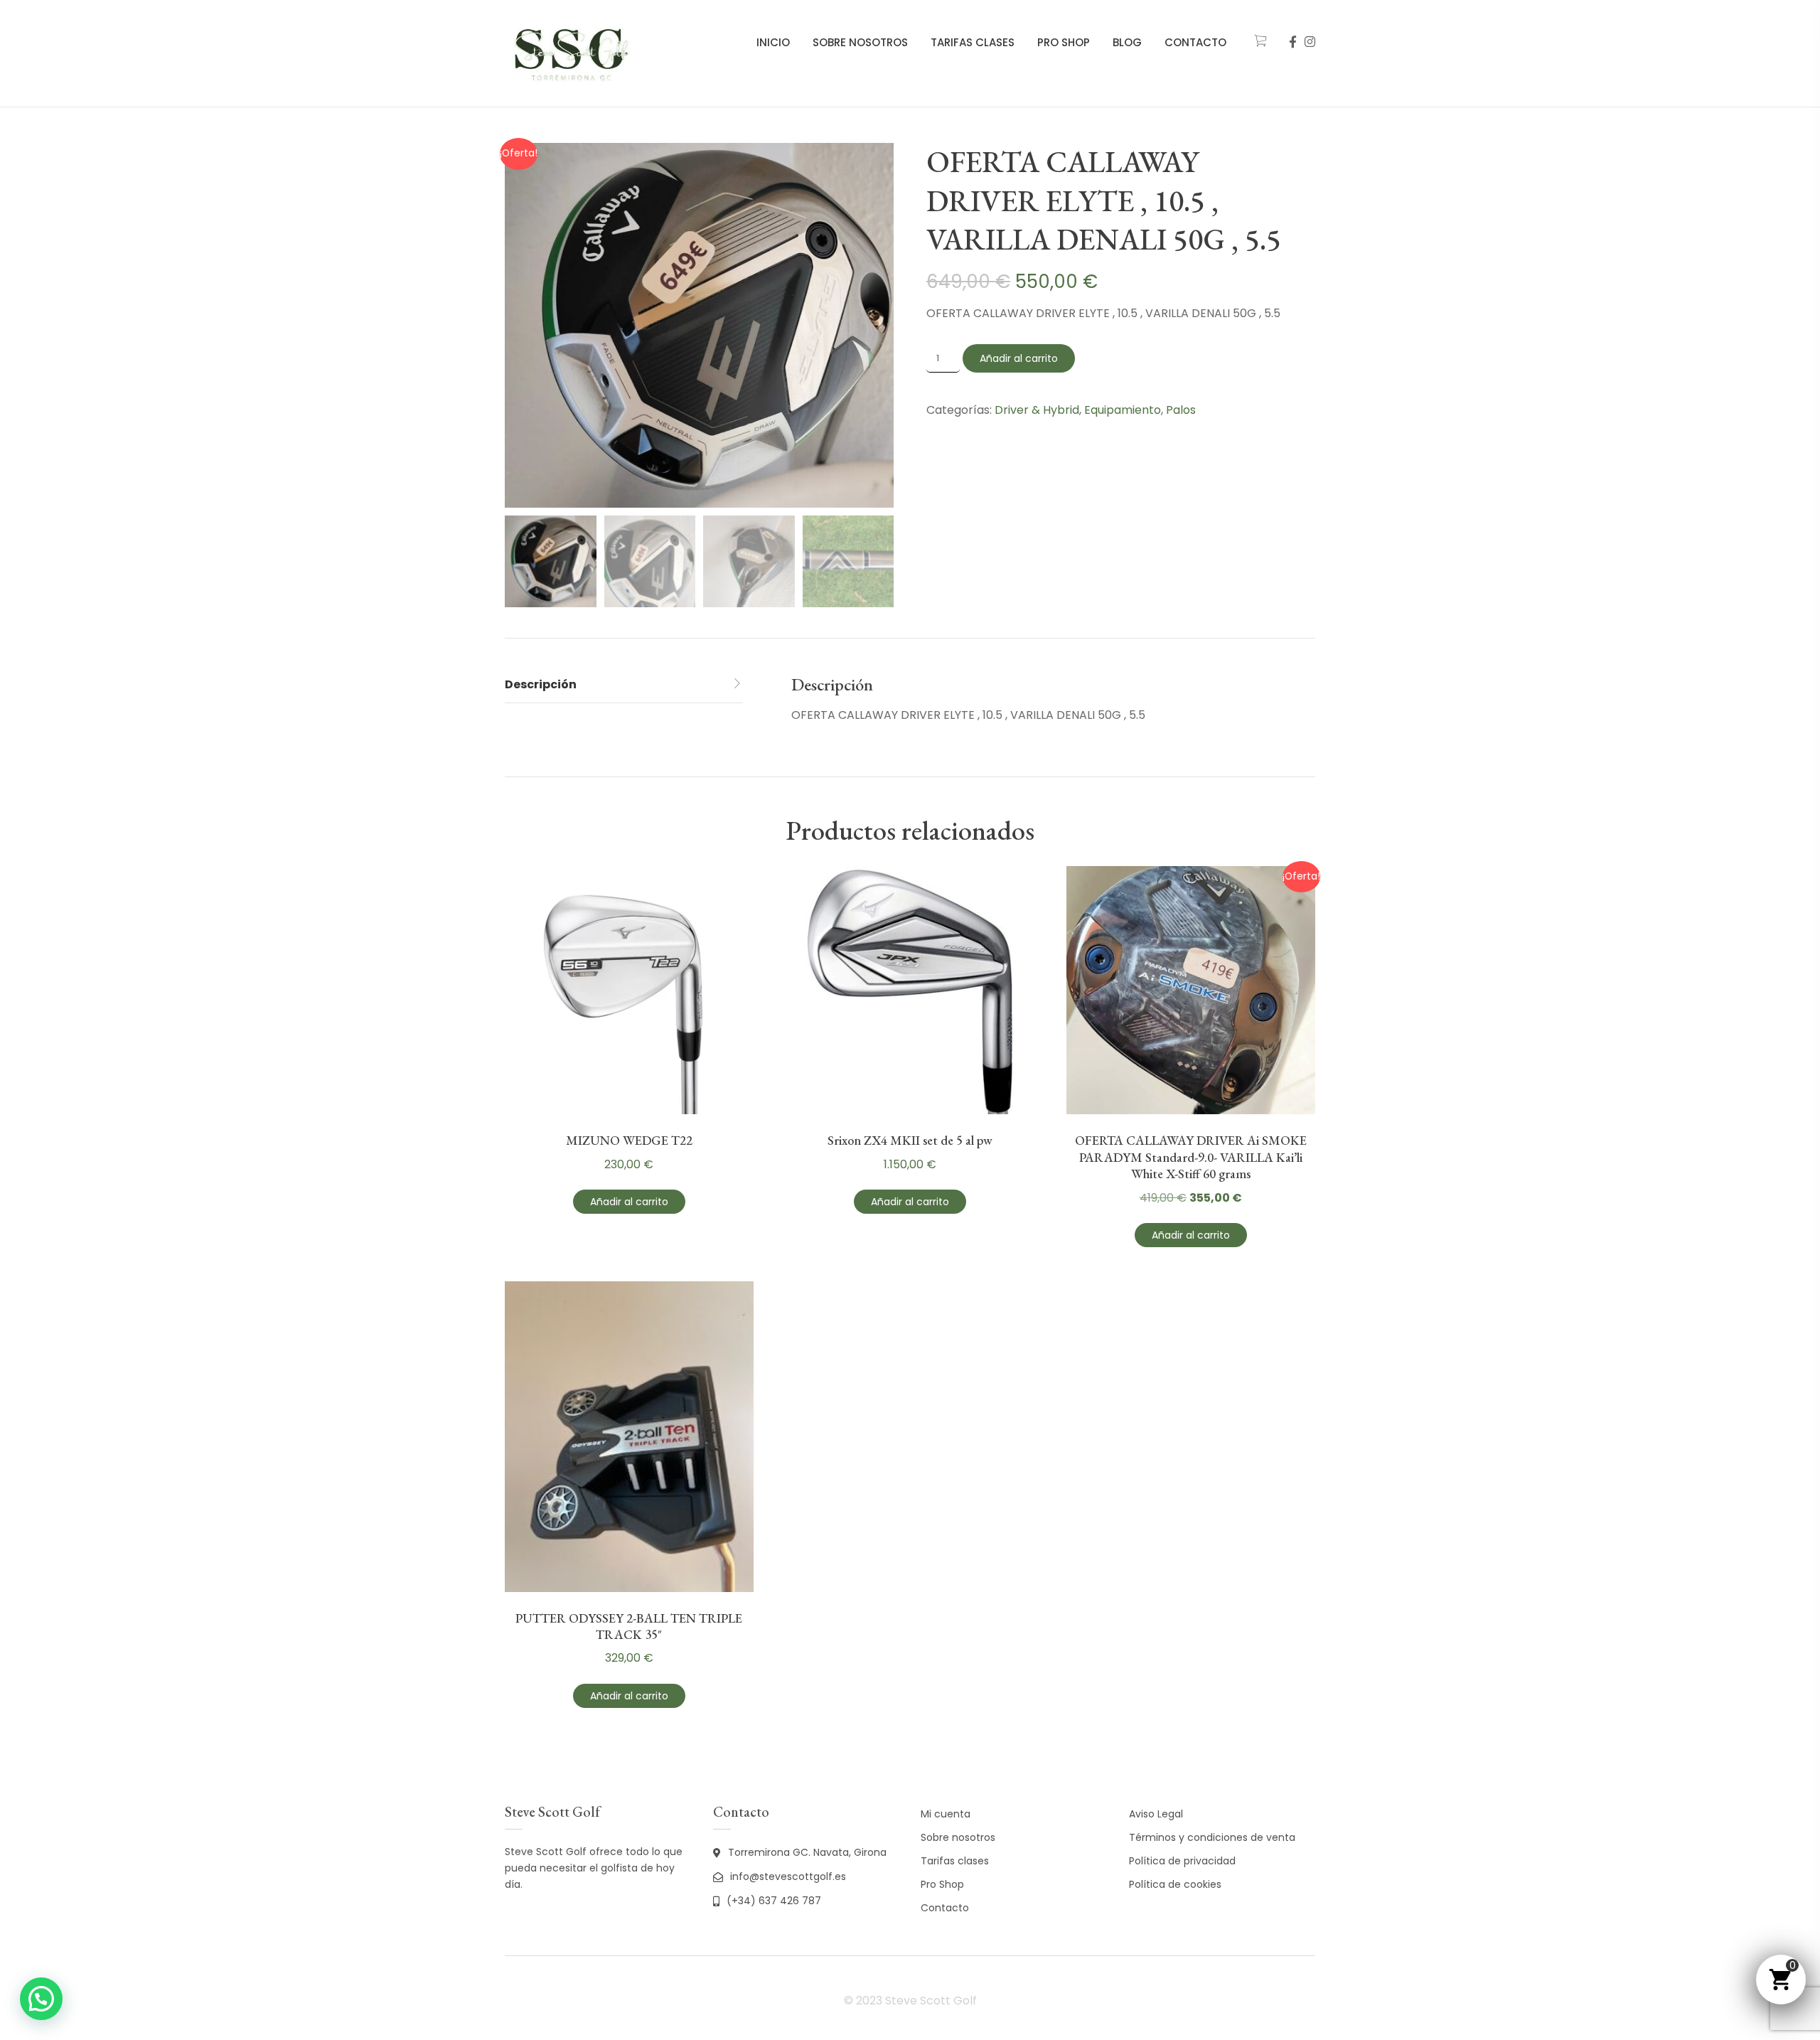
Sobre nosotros (860, 42)
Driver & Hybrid (1037, 410)
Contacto (1195, 42)
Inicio (773, 42)
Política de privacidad (1182, 1861)
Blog (1127, 42)
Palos (1181, 410)
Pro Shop (1064, 42)
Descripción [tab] (541, 684)
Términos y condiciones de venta (1212, 1837)
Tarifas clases (973, 42)
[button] (41, 1999)
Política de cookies (1175, 1884)
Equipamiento (1123, 410)
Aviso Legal (1156, 1814)
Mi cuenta (946, 1814)
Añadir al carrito (1019, 358)
